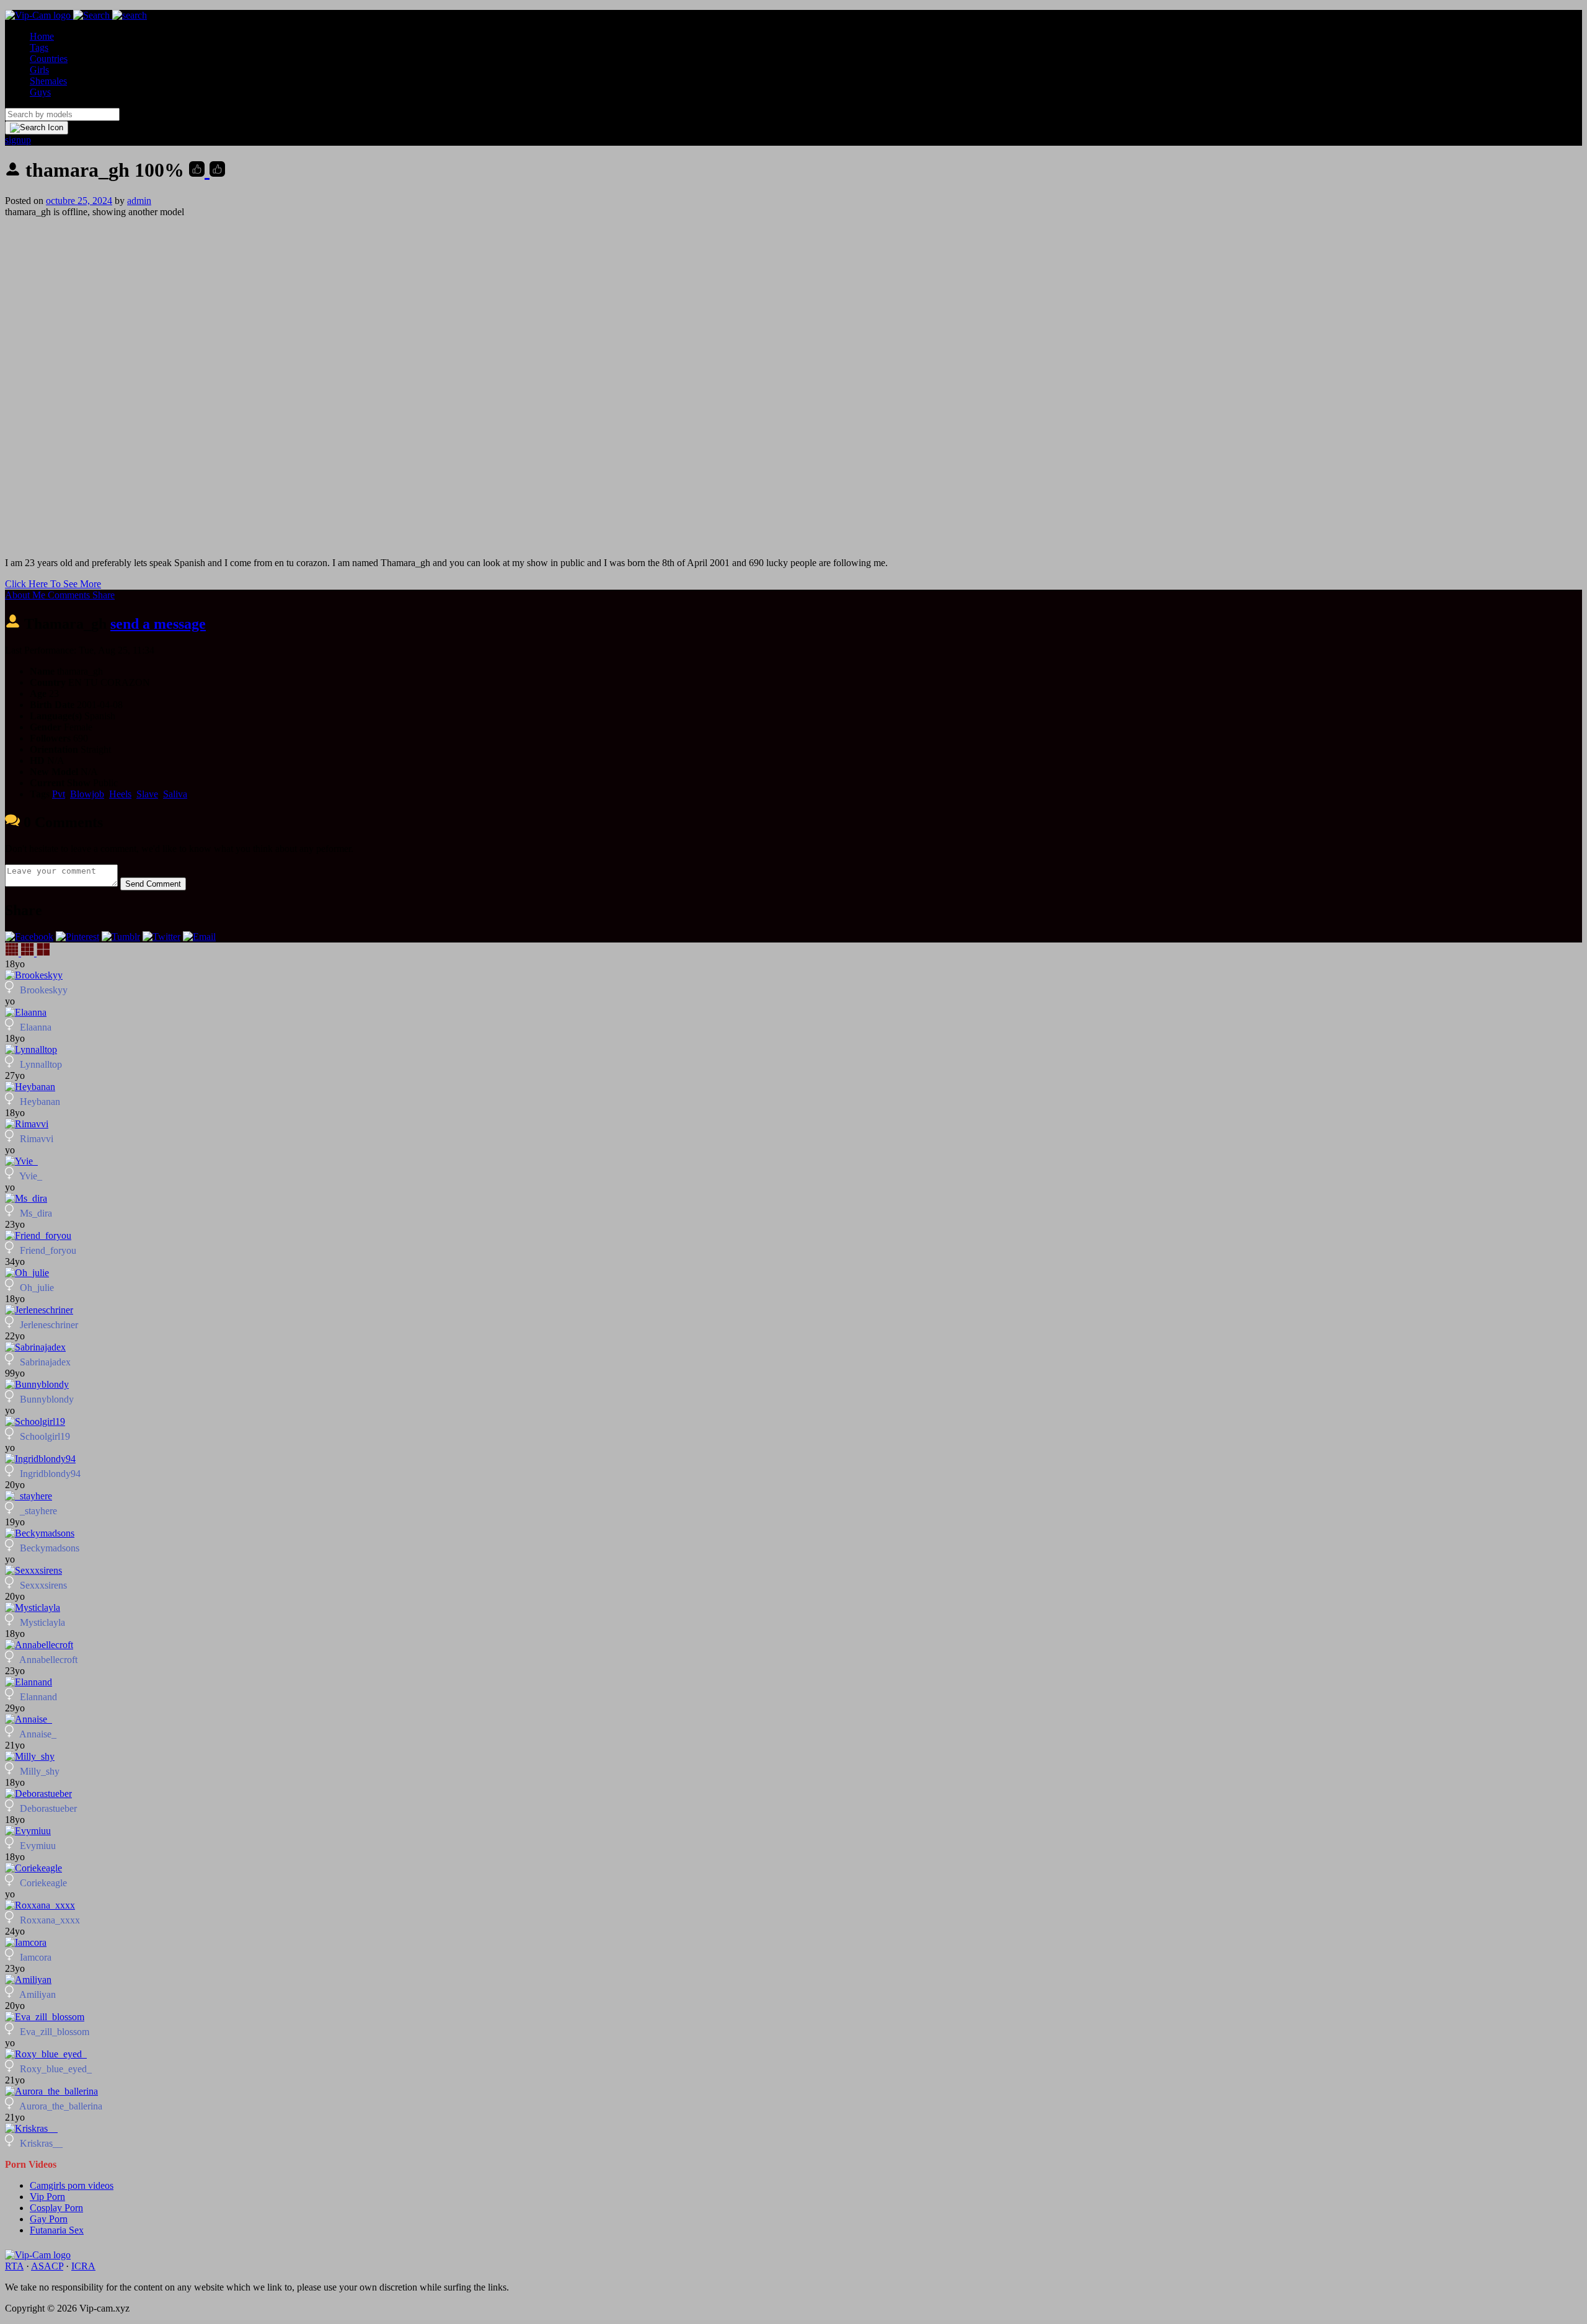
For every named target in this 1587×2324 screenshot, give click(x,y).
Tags (39, 47)
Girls (39, 70)
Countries (49, 59)
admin (139, 201)
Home (42, 36)
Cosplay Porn (56, 2208)
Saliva (175, 794)
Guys (40, 92)
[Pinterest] (77, 937)
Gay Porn (49, 2219)
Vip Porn (47, 2197)
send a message (158, 624)
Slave (147, 794)
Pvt (59, 794)
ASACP (47, 2266)
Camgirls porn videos (72, 2185)
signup (18, 140)
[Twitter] (161, 937)
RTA (14, 2266)
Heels (120, 794)
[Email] (199, 937)
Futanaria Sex (57, 2230)
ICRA (83, 2266)
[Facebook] (29, 937)
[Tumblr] (121, 937)
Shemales (48, 81)
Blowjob (87, 794)
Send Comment (153, 884)
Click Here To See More (53, 584)
